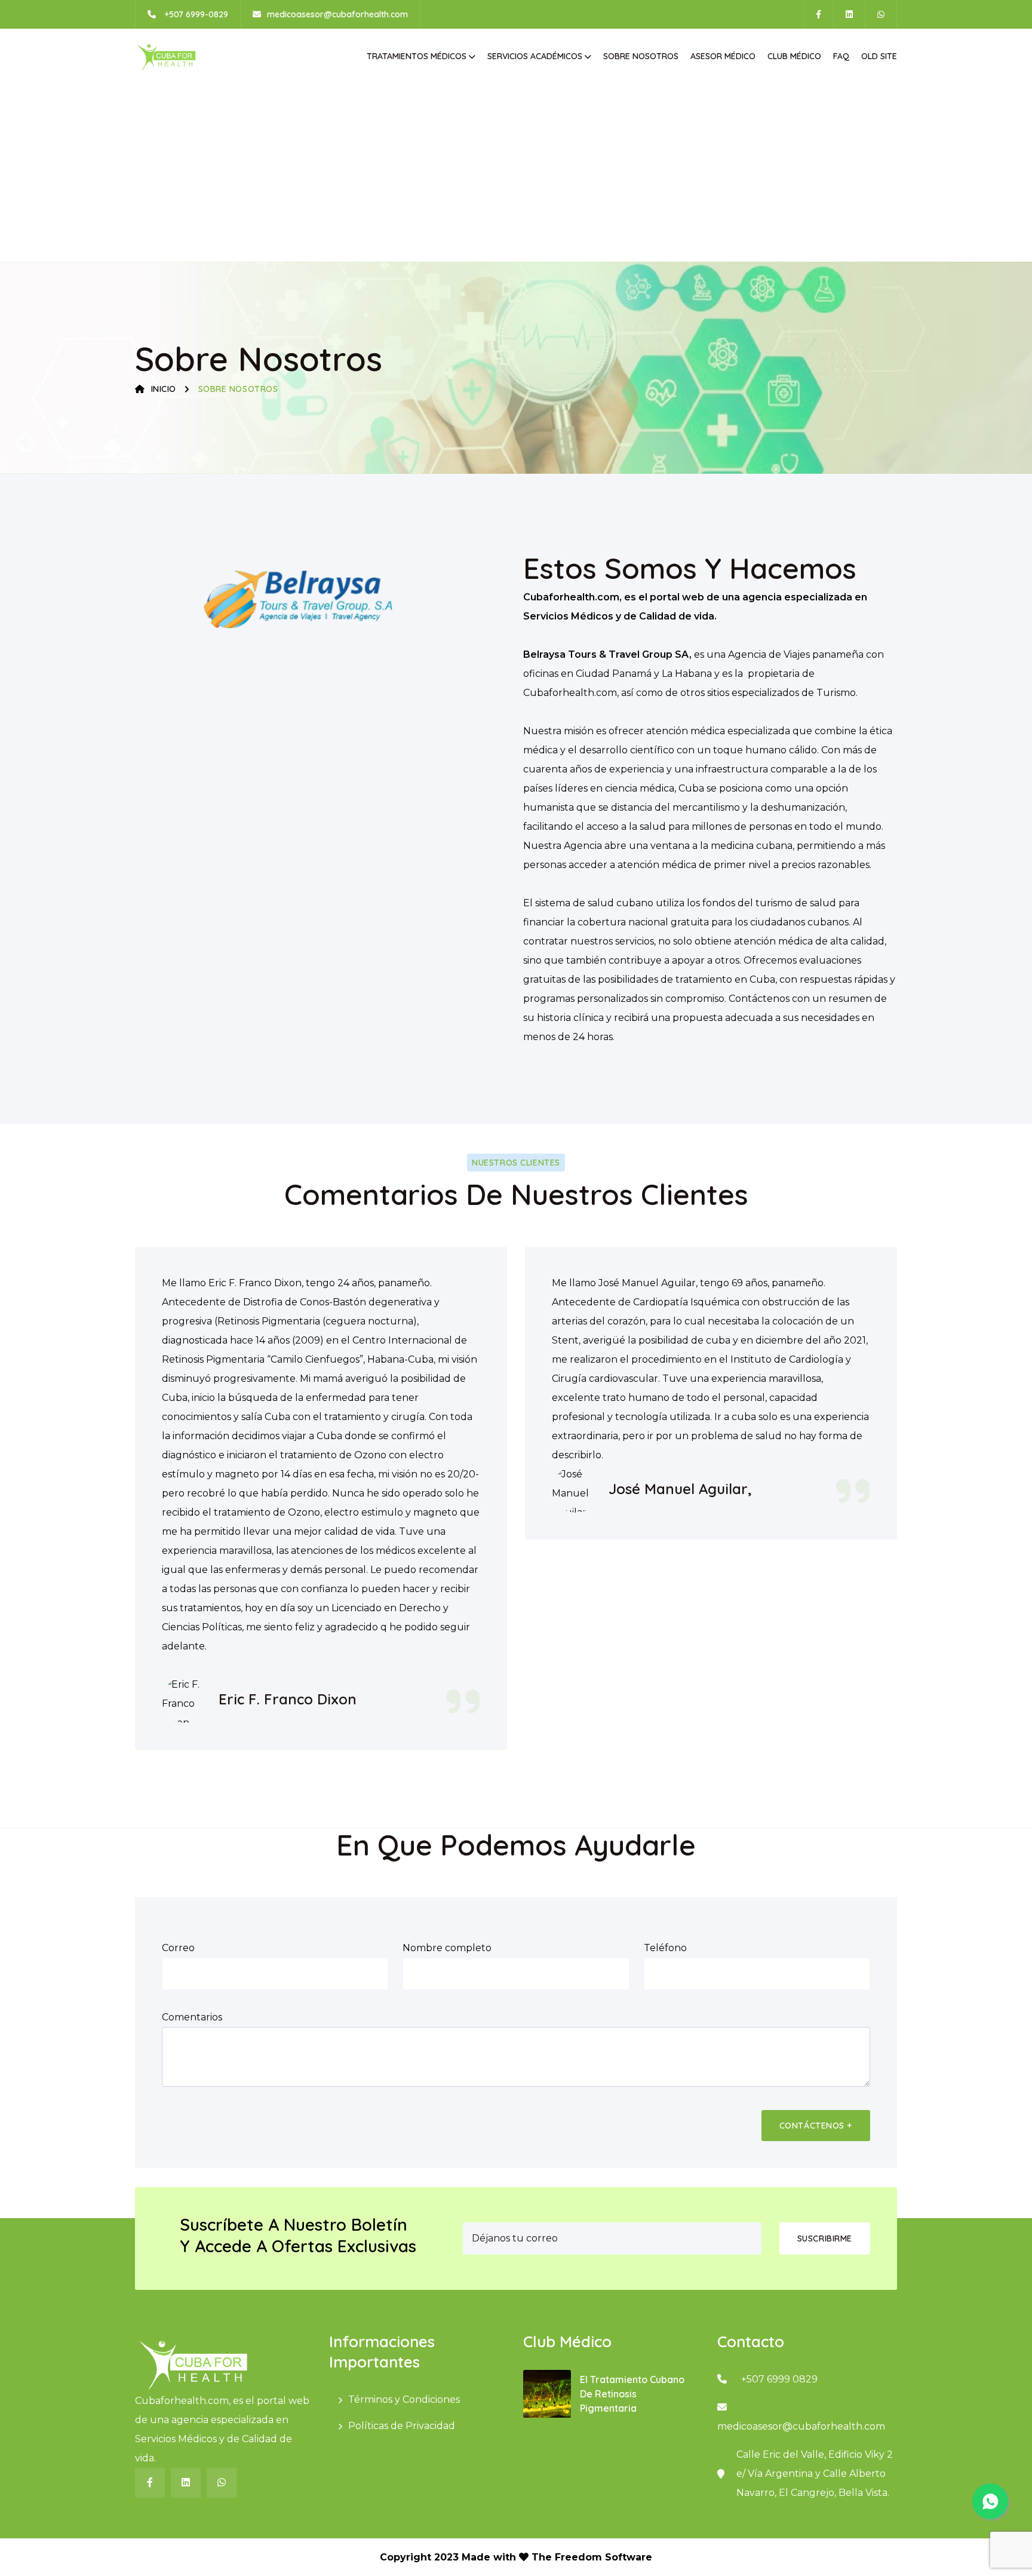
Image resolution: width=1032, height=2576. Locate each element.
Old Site (879, 56)
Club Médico (794, 56)
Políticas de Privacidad (402, 2426)
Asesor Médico (723, 56)
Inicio (164, 389)
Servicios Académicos (535, 56)
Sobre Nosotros (641, 56)
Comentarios (192, 2017)
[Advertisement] (516, 172)
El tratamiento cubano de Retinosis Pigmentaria (632, 2394)
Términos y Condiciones (404, 2399)
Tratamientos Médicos (417, 56)
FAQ (841, 56)
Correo (178, 1948)
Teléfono (665, 1948)
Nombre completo (447, 1948)
